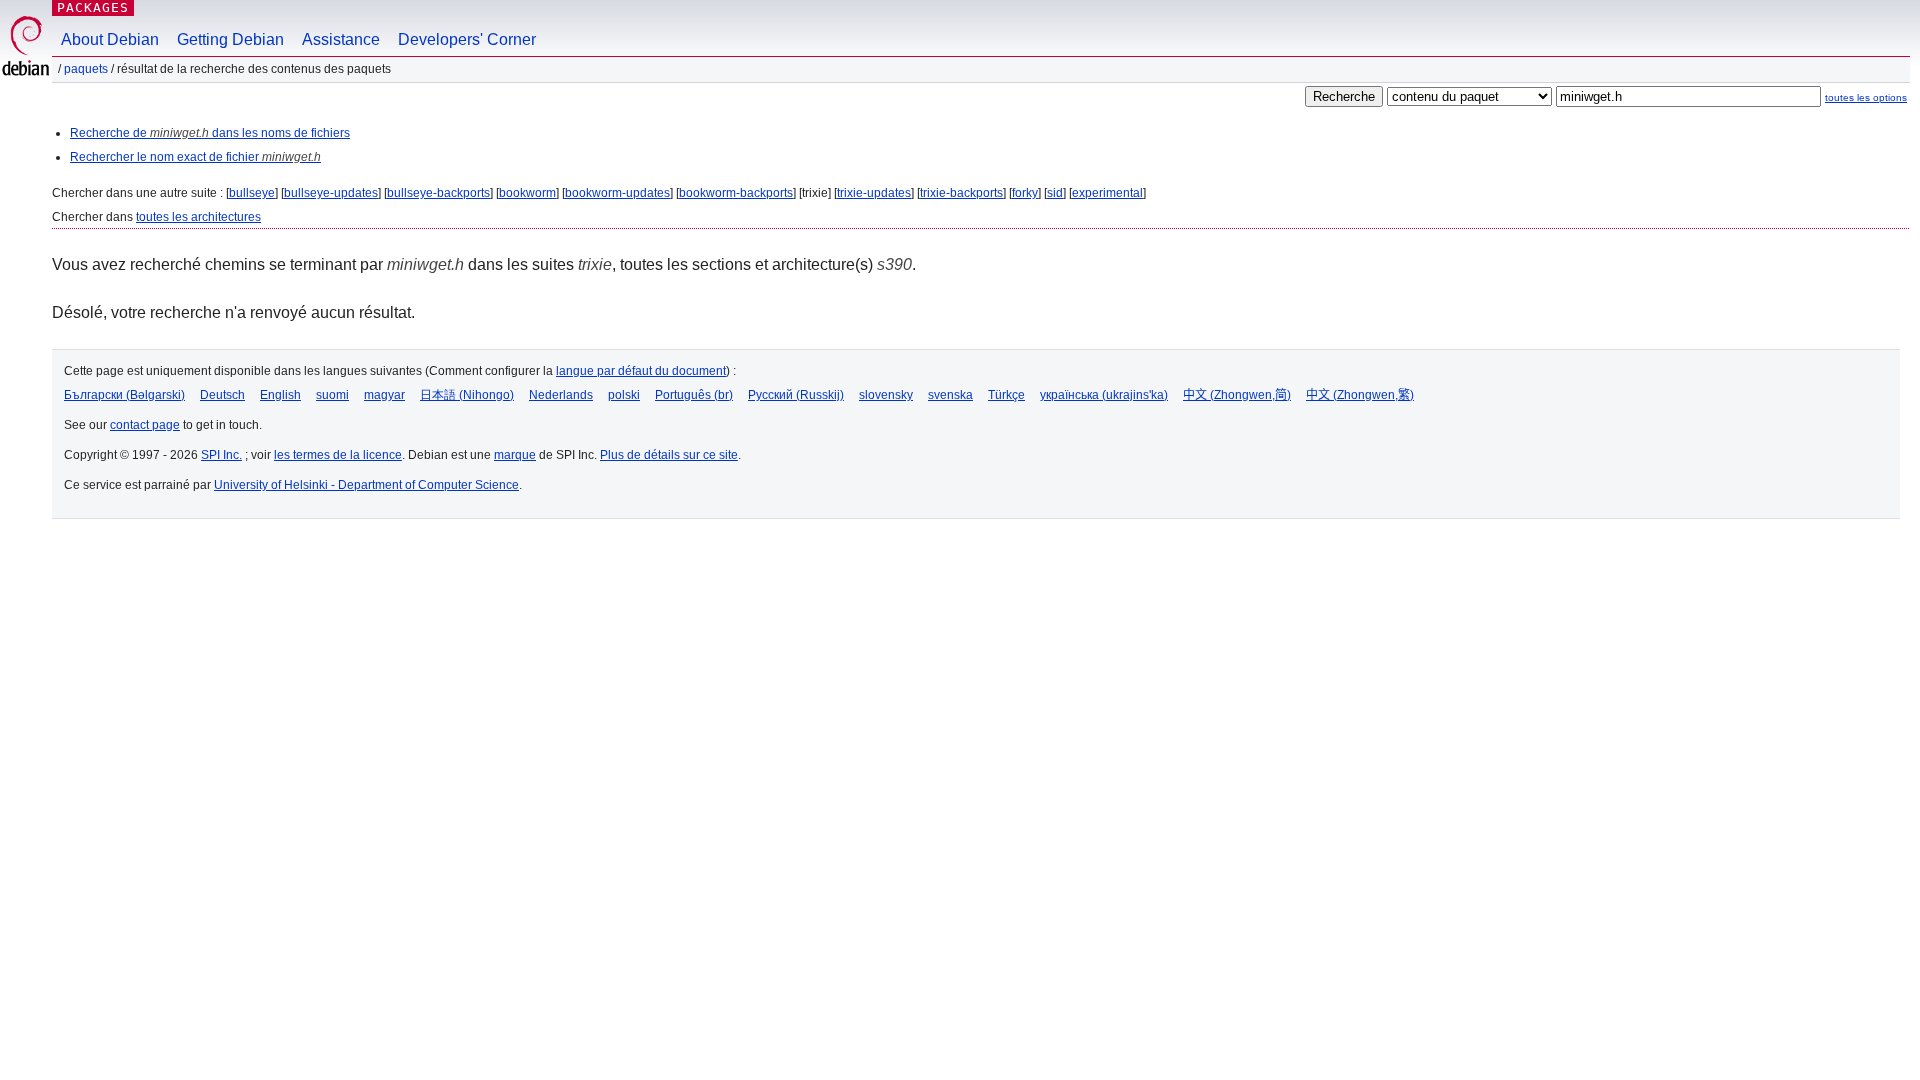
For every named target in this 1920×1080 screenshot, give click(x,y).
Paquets (86, 69)
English (280, 395)
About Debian (110, 39)
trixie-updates (874, 193)
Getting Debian (230, 39)
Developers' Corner (467, 39)
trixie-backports (961, 193)
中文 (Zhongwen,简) (1237, 395)
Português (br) (694, 395)
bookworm (527, 193)
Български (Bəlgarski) (124, 395)
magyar (384, 395)
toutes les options (1866, 97)
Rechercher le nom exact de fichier (195, 157)
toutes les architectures (198, 217)
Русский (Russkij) (796, 395)
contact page (145, 425)
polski (624, 395)
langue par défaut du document (641, 371)
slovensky (886, 395)
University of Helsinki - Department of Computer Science (366, 485)
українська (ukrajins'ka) (1104, 395)
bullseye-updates (331, 193)
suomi (332, 395)
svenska (950, 395)
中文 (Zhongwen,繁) (1360, 395)
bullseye (252, 193)
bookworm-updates (617, 193)
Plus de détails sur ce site (669, 455)
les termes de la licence (338, 455)
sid (1055, 193)
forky (1025, 193)
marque (515, 455)
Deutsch (222, 395)
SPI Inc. (221, 455)
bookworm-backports (736, 193)
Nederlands (561, 395)
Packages (93, 7)
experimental (1107, 193)
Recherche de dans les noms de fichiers (210, 133)
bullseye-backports (438, 193)
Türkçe (1006, 395)
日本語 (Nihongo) (467, 395)
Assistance (341, 39)
